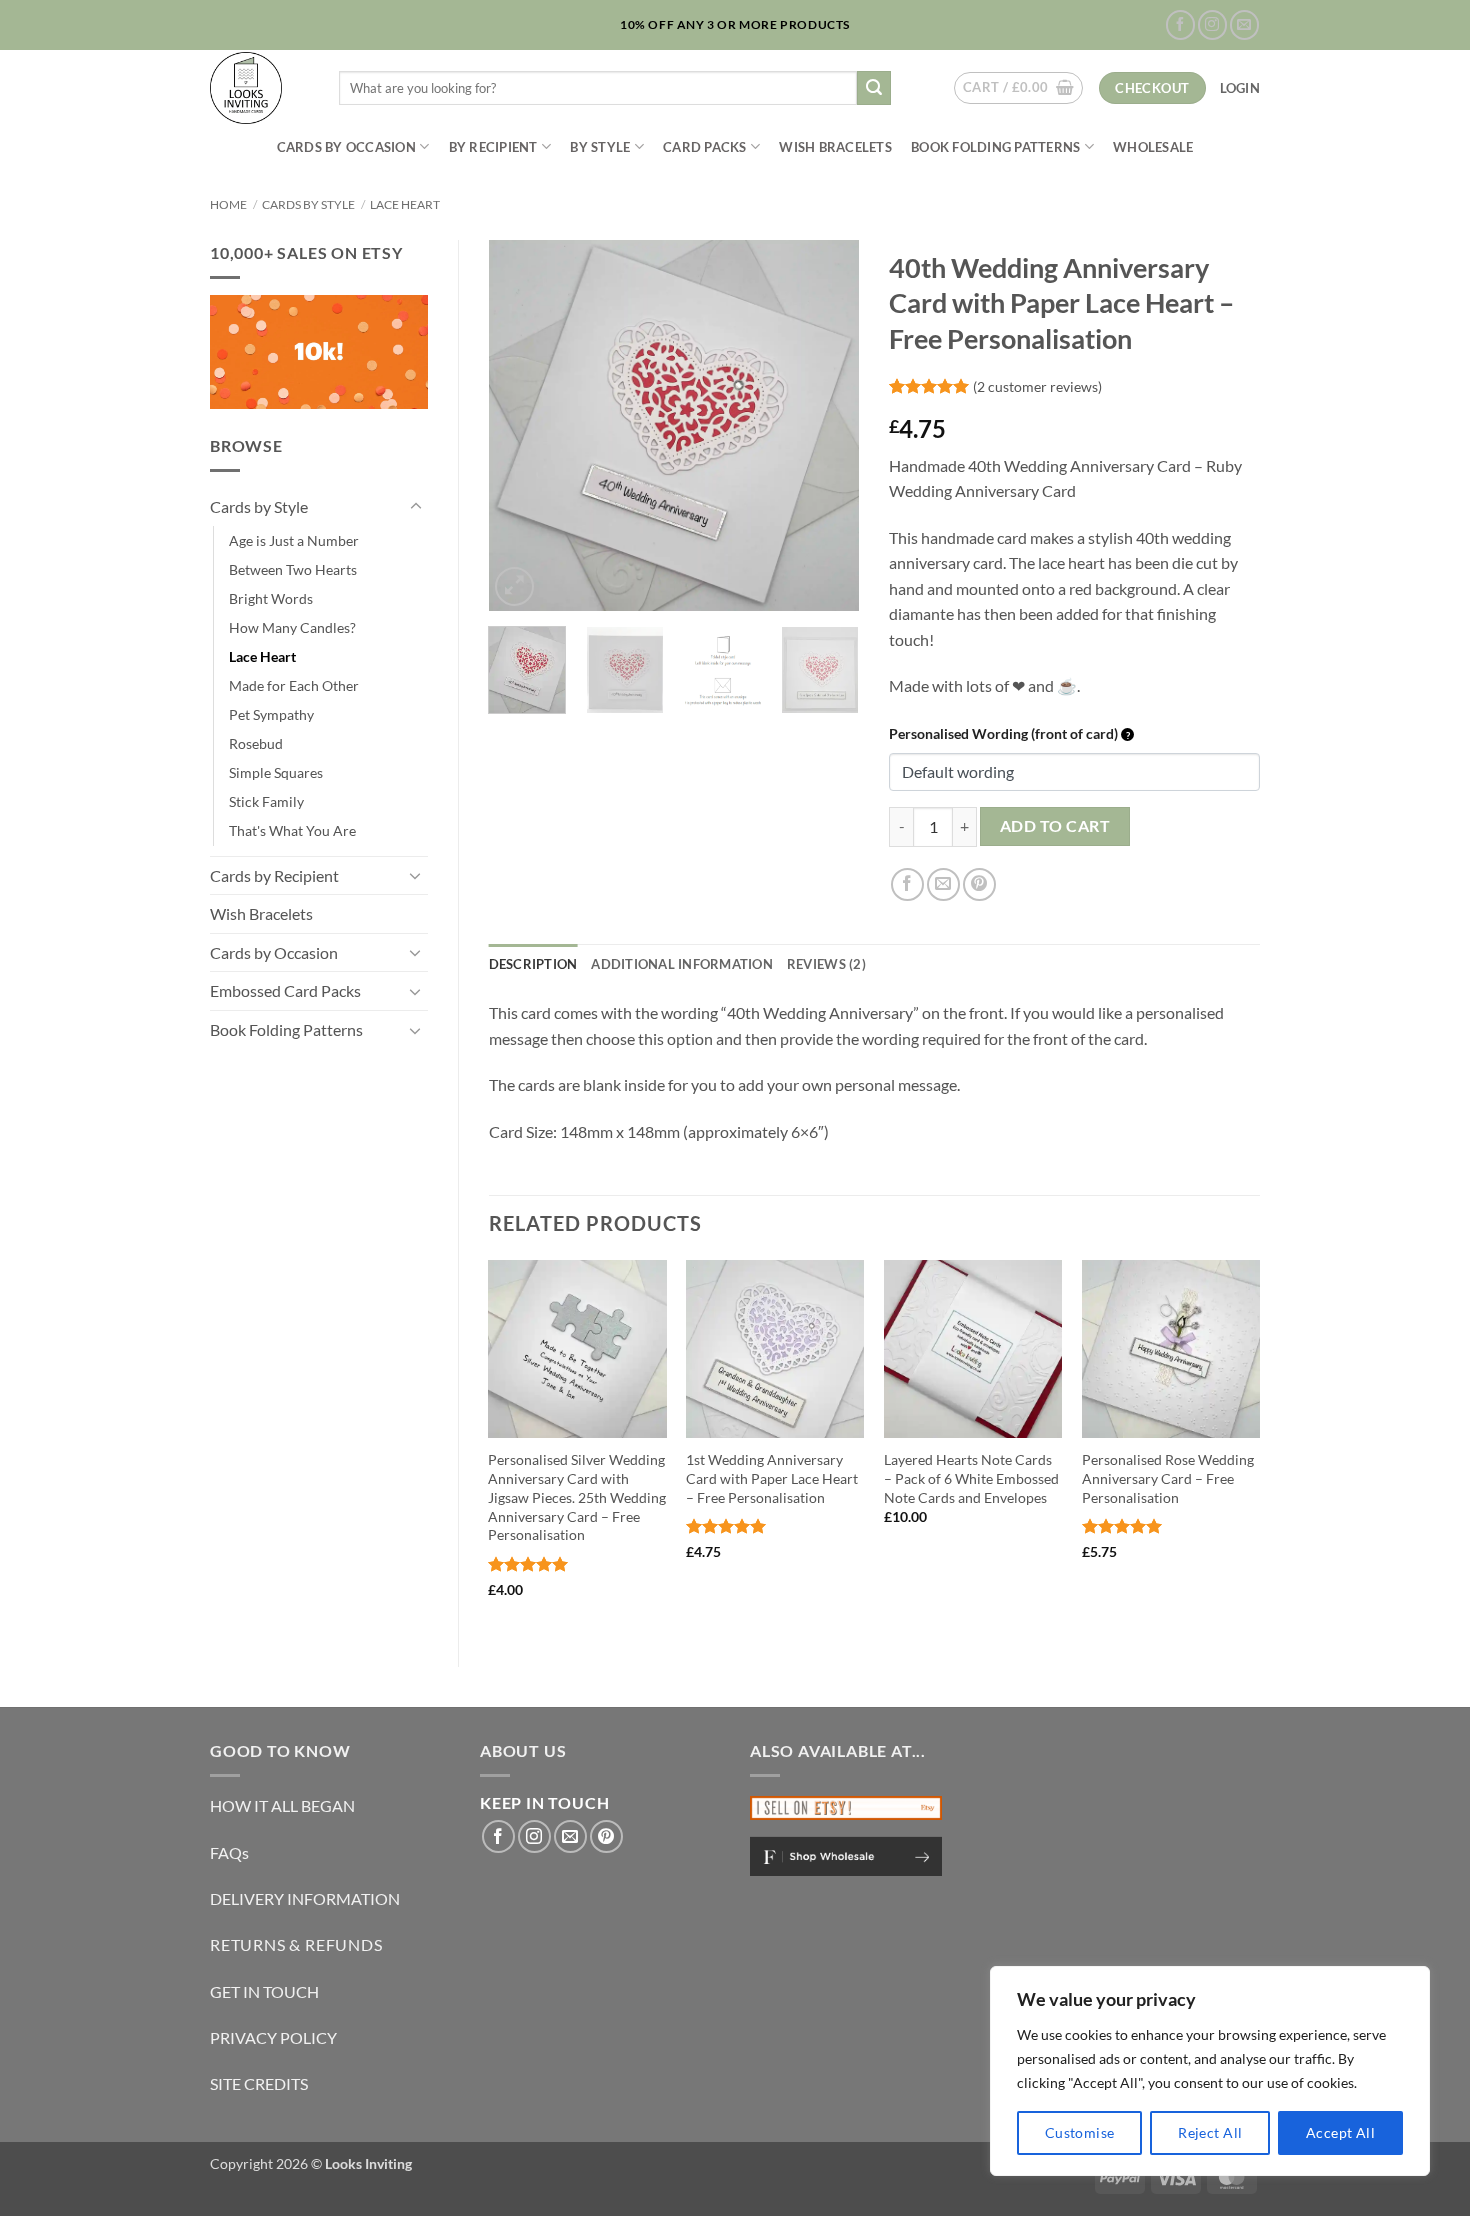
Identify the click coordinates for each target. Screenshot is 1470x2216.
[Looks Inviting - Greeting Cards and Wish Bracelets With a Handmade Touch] (259, 88)
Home (228, 204)
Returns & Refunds (296, 1944)
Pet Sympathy (271, 714)
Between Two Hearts (293, 569)
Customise (1080, 2132)
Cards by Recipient (274, 875)
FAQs (229, 1852)
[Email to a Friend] (943, 884)
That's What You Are (292, 830)
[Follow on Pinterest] (606, 1836)
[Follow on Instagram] (1212, 24)
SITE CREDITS (259, 2083)
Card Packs (705, 147)
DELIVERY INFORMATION (305, 1898)
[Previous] (521, 425)
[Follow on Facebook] (1180, 24)
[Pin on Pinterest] (979, 884)
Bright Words (271, 598)
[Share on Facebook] (907, 884)
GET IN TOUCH (264, 1991)
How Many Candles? (292, 627)
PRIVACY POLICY (273, 2037)
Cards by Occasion (346, 147)
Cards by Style (308, 204)
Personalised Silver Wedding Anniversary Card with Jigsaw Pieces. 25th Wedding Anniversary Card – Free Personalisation (577, 1497)
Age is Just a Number (294, 540)
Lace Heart (405, 204)
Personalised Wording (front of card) (1005, 733)
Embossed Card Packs (285, 990)
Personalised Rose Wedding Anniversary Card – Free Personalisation (1168, 1478)
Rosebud (256, 743)
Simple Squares (276, 772)
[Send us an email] (1244, 24)
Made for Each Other (294, 685)
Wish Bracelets (835, 147)
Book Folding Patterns (995, 147)
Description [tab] (533, 964)
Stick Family (266, 801)
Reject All (1210, 2132)
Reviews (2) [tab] (826, 964)
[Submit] (874, 88)
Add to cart (1055, 826)
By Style (600, 147)
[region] (1210, 2071)
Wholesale (1153, 147)
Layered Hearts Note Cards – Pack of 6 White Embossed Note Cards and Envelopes (971, 1478)
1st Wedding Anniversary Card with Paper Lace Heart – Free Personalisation (772, 1478)
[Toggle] (416, 507)
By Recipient (493, 147)
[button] (1018, 88)
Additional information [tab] (682, 964)
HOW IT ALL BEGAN (282, 1805)
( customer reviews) (1037, 385)
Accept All (1340, 2132)
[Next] (827, 425)
